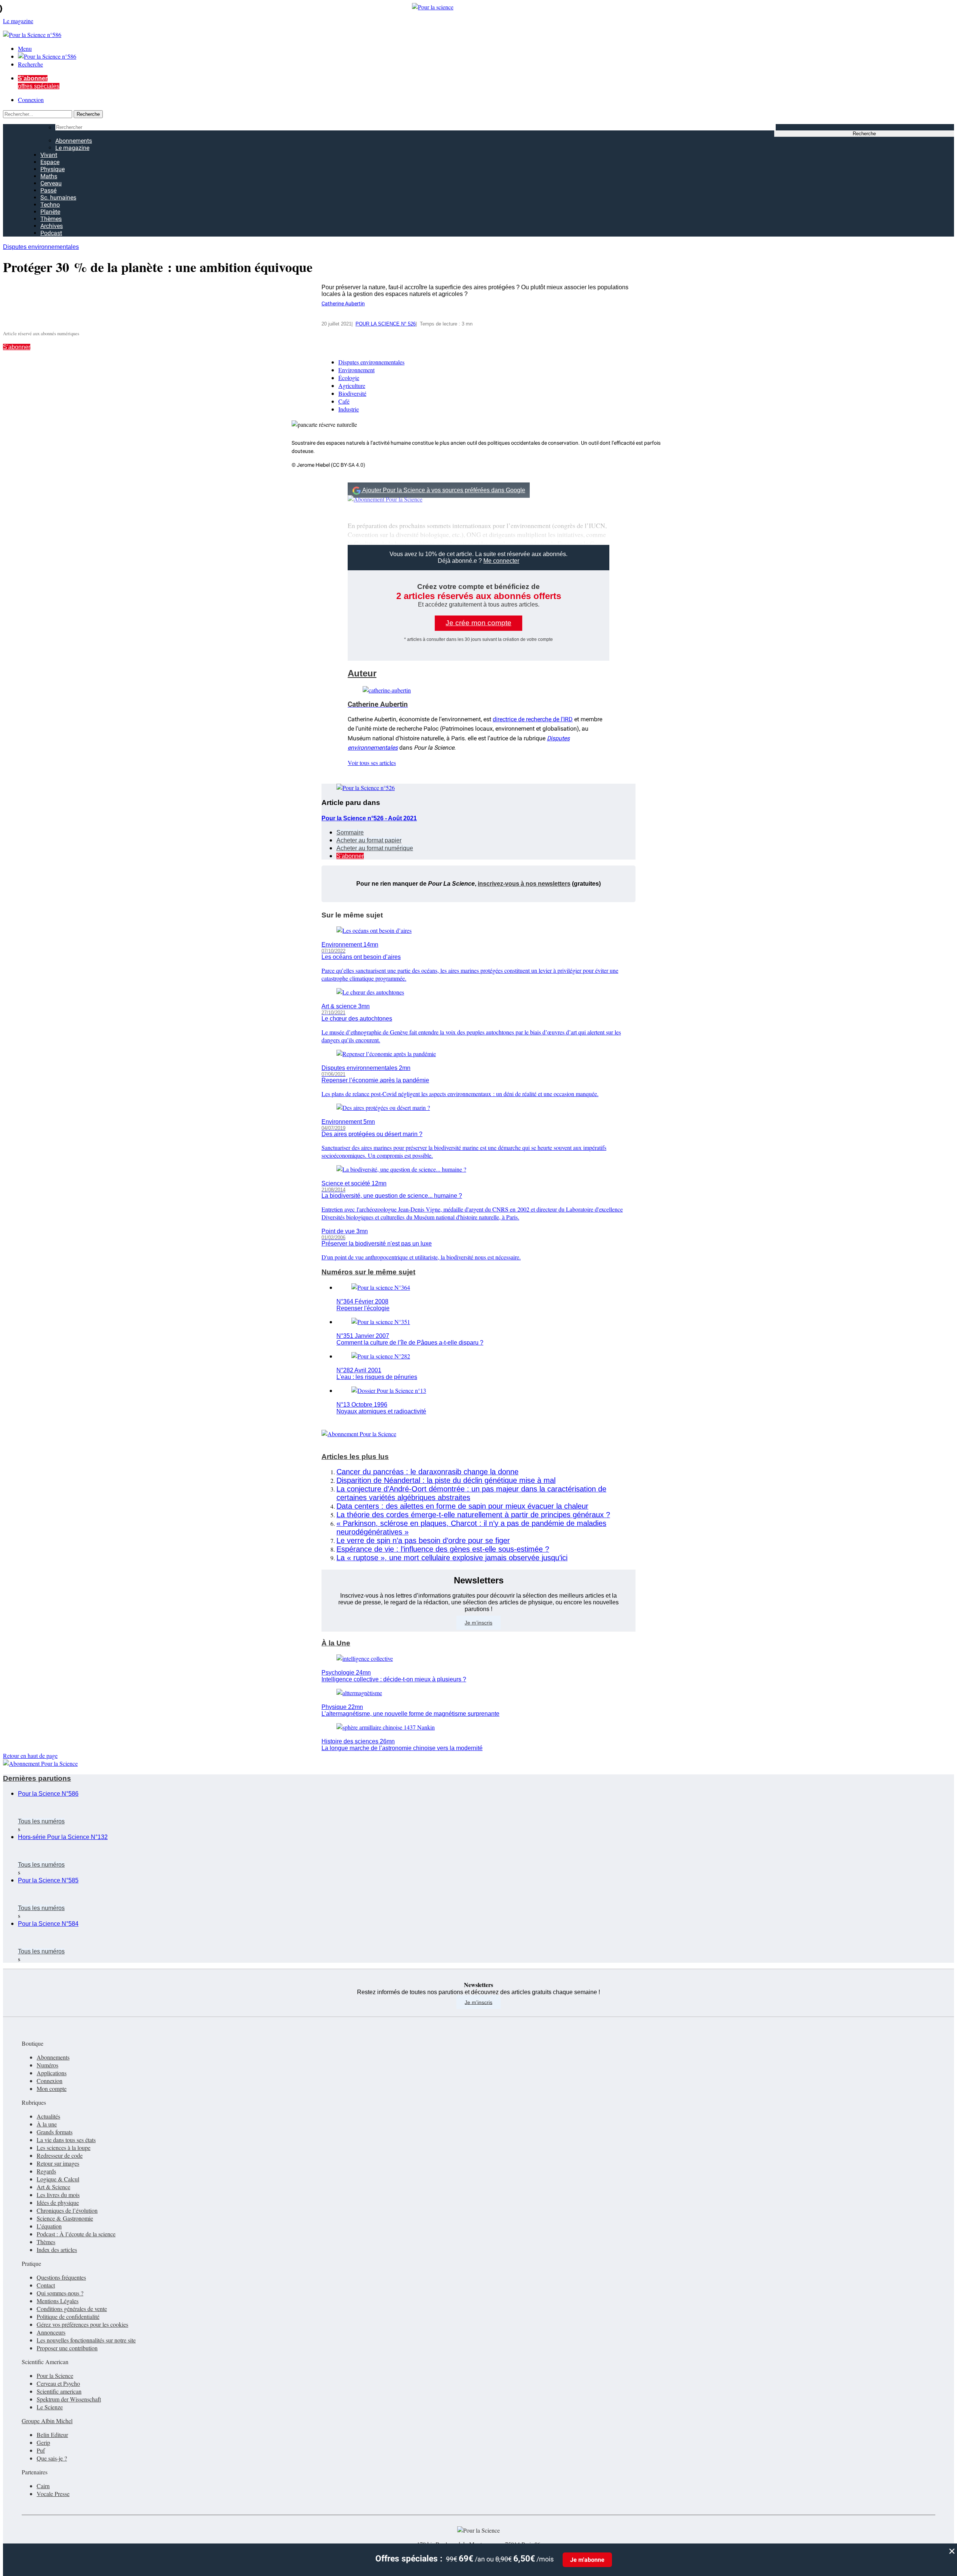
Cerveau (51, 183)
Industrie (349, 409)
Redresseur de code (60, 2155)
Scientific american (59, 2391)
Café (344, 401)
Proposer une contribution (67, 2348)
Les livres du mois (58, 2195)
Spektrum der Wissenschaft (69, 2399)
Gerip (43, 2442)
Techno (50, 205)
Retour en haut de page (30, 1756)
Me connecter (501, 561)
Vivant (49, 155)
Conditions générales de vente (72, 2309)
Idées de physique (58, 2202)
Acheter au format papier (369, 840)
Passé (48, 190)
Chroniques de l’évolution (67, 2210)
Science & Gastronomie (65, 2218)
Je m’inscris (478, 1623)
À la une (47, 2124)
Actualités (48, 2116)
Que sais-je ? (52, 2458)
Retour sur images (58, 2163)
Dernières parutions (37, 1778)
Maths (49, 176)
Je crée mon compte (478, 623)
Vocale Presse (53, 2494)
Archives (52, 226)
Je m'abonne (587, 2560)
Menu (25, 48)
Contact (46, 2285)
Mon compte (52, 2088)
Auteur (362, 673)
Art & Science (53, 2187)
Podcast (51, 233)
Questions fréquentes (61, 2277)
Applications (52, 2073)
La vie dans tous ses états (66, 2140)
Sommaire (350, 832)
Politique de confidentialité (68, 2316)
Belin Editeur (52, 2435)
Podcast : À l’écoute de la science (76, 2234)
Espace (50, 162)
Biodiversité (352, 393)
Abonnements (74, 141)
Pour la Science (55, 2376)
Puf (41, 2450)
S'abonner (17, 347)
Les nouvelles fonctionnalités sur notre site (86, 2340)
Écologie (349, 378)
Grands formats (55, 2132)
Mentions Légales (58, 2301)
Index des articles (57, 2250)
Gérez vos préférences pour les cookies (82, 2324)
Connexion (31, 100)
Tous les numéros (41, 1821)
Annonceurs (51, 2332)
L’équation (49, 2226)
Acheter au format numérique (375, 848)
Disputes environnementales (41, 247)
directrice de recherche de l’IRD (533, 719)
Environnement (356, 370)
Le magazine (72, 148)
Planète (50, 212)
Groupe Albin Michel (47, 2421)
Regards (46, 2171)
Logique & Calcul (58, 2179)
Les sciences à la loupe (64, 2148)
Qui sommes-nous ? (60, 2293)
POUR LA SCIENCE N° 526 (386, 324)
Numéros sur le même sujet (368, 1272)
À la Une (336, 1643)
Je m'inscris (478, 2002)
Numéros (47, 2065)
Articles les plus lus (355, 1457)
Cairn (43, 2486)
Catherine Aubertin (343, 304)
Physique (53, 169)
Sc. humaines (58, 198)
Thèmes (51, 219)
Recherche (30, 64)
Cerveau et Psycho (58, 2383)
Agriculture (352, 385)
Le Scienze (50, 2407)
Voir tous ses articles (372, 763)
